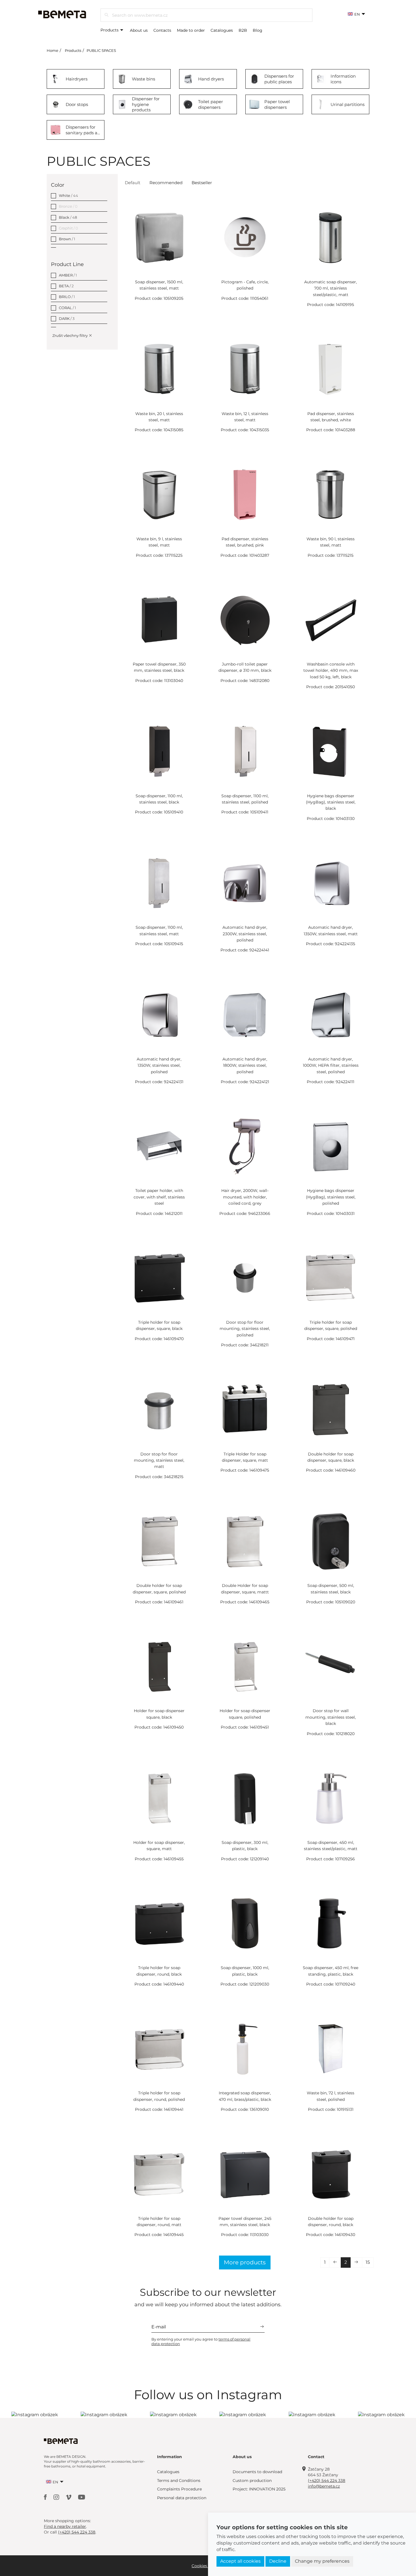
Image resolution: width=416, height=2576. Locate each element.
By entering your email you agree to (201, 2341)
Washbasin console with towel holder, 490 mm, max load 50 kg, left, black (331, 670)
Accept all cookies (240, 2561)
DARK (67, 318)
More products (245, 2262)
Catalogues (222, 30)
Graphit (68, 228)
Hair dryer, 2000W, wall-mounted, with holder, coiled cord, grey (245, 1197)
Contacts (162, 30)
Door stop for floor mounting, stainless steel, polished (245, 1329)
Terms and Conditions (179, 2481)
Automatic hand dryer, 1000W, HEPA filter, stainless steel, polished (331, 1065)
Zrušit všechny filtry (70, 335)
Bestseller (202, 183)
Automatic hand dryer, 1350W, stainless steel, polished (159, 1065)
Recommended (166, 183)
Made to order (191, 30)
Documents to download (257, 2472)
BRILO (67, 297)
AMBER (68, 275)
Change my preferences (322, 2561)
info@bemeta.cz (324, 2486)
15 (368, 2262)
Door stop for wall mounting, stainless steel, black (331, 1717)
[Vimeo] (69, 2497)
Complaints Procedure (179, 2489)
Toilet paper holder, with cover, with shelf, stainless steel (159, 1197)
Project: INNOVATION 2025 (259, 2489)
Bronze (68, 206)
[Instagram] (57, 2497)
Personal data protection (182, 2498)
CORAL (67, 308)
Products (110, 30)
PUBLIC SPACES (101, 50)
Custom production (252, 2481)
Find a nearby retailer (65, 2526)
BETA (66, 286)
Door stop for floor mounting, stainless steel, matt (159, 1460)
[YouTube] (82, 2497)
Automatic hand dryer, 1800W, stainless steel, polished (245, 1065)
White (68, 195)
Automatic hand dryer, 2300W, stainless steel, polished (245, 934)
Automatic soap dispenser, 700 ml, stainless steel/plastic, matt (331, 288)
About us (139, 30)
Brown (67, 239)
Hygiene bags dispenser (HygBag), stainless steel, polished (331, 1197)
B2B (243, 30)
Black (68, 217)
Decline (278, 2561)
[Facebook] (46, 2497)
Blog (258, 30)
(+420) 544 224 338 (327, 2481)
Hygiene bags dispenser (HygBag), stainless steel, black (331, 802)
